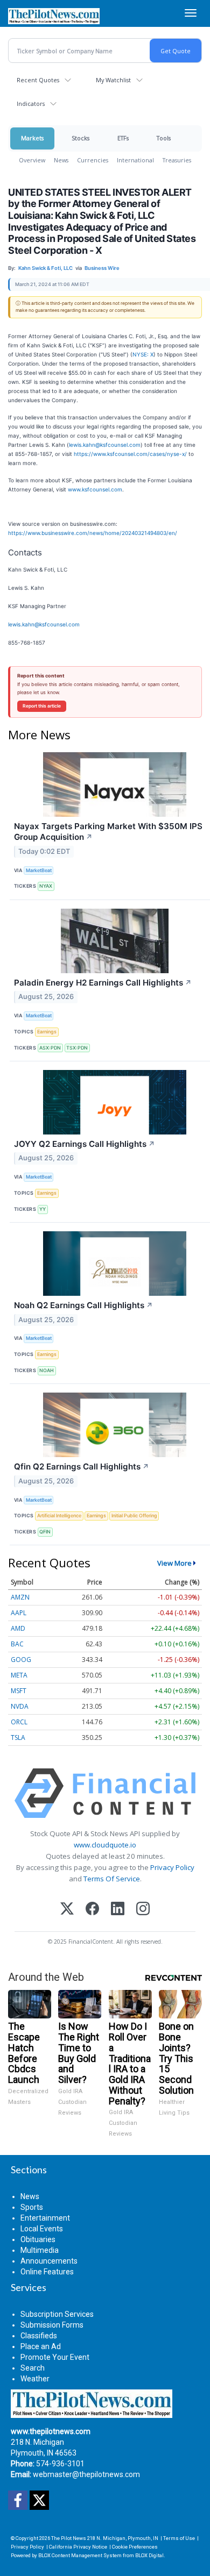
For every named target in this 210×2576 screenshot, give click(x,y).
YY (43, 1209)
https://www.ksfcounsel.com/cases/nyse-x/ (130, 454)
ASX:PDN (50, 1048)
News (61, 160)
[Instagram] (143, 1910)
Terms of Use (179, 2538)
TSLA (18, 1737)
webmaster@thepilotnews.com (86, 2474)
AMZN (20, 1597)
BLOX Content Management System (80, 2555)
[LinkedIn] (118, 1910)
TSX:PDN (77, 1048)
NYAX (46, 886)
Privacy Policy (172, 1867)
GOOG (21, 1660)
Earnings (47, 1032)
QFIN (45, 1532)
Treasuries (177, 160)
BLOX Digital (149, 2555)
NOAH (47, 1370)
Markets (32, 138)
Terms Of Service (112, 1879)
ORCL (19, 1722)
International (135, 160)
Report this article (42, 706)
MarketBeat (39, 870)
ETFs (123, 138)
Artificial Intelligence (59, 1515)
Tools (164, 138)
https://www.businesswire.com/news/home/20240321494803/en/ (93, 533)
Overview (32, 160)
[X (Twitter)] (67, 1910)
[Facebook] (92, 1910)
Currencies (93, 160)
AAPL (19, 1613)
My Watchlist (113, 80)
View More (174, 1563)
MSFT (19, 1691)
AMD (18, 1628)
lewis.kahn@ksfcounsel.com (105, 445)
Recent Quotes (38, 80)
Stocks (80, 138)
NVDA (20, 1706)
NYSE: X (143, 354)
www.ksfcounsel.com (95, 489)
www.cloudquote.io (105, 1845)
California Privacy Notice (78, 2547)
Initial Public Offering (134, 1515)
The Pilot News (69, 2538)
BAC (17, 1644)
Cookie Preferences (135, 2547)
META (19, 1675)
